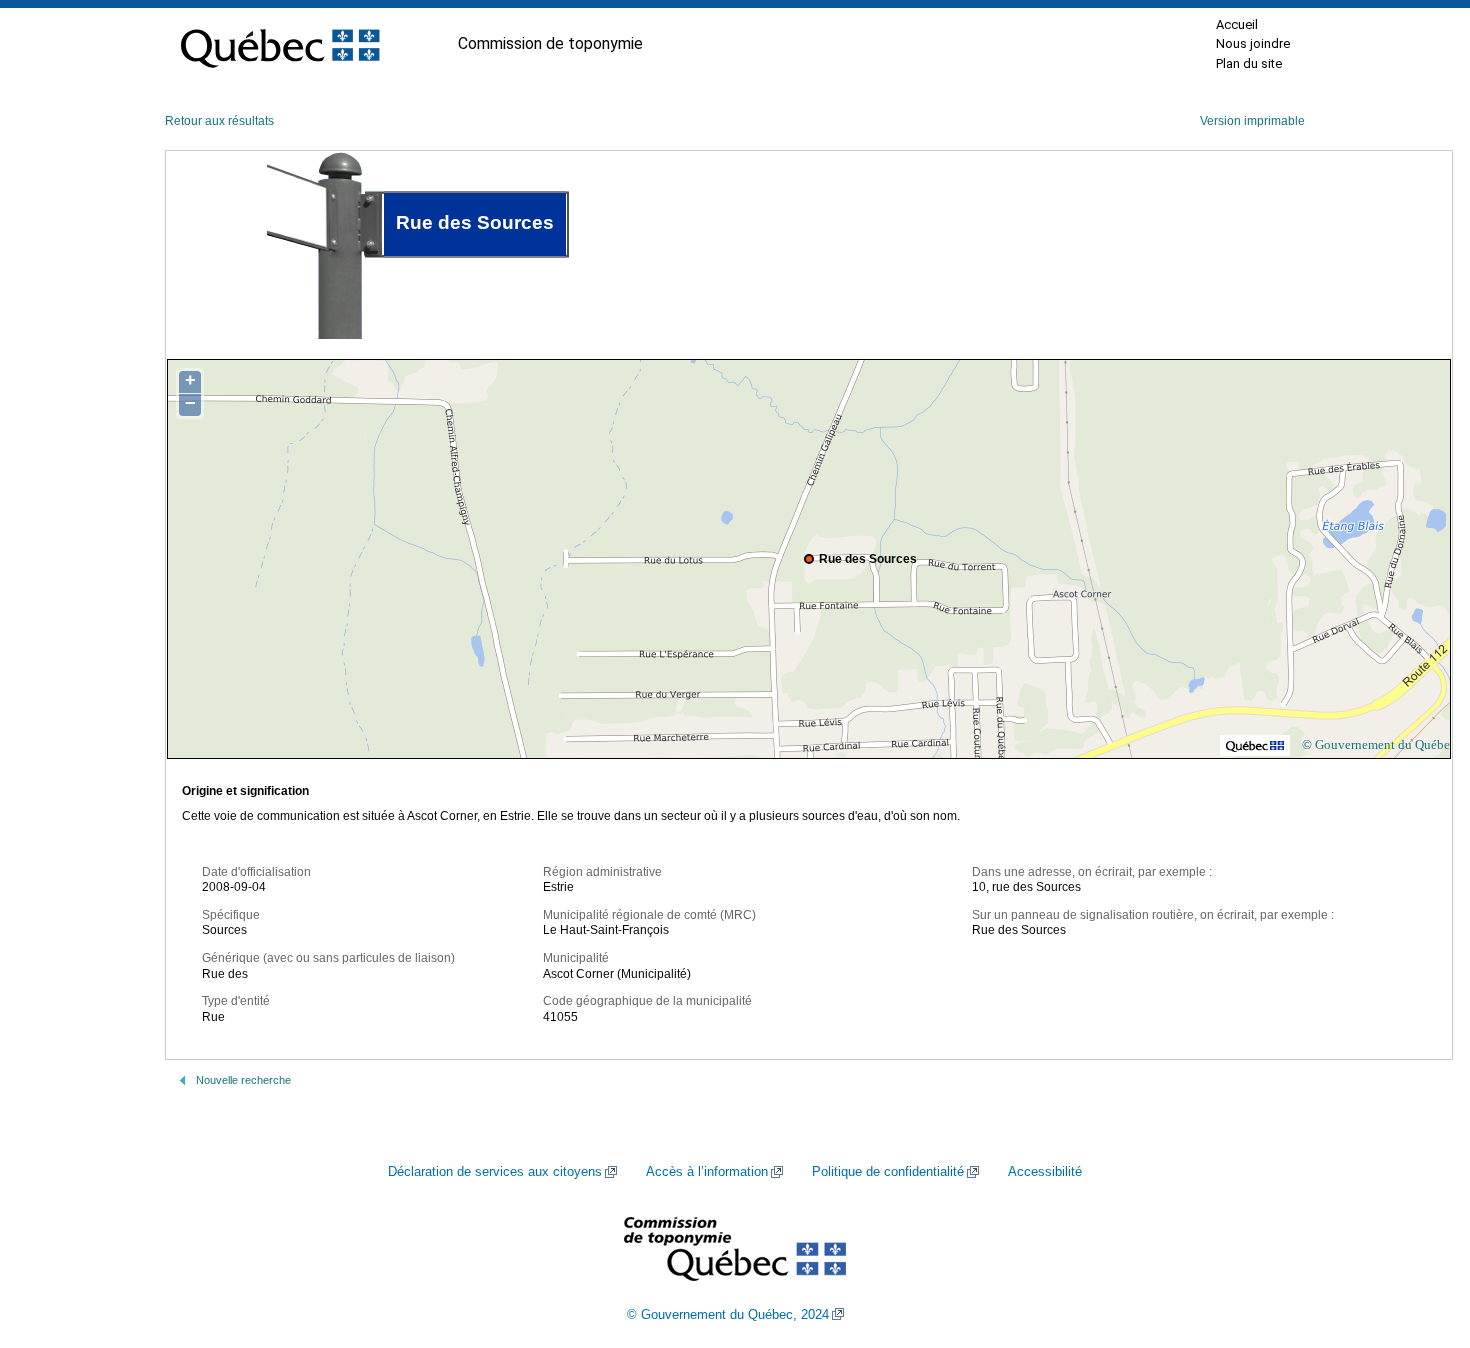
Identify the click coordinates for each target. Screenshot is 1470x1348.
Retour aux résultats (219, 121)
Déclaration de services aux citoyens (495, 1172)
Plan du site (1249, 63)
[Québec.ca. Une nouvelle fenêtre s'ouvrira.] (280, 44)
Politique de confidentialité (888, 1172)
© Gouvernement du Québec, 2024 (728, 1315)
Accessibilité (1045, 1172)
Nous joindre (1253, 43)
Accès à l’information (707, 1172)
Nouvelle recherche (243, 1080)
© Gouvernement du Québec (1379, 744)
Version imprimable (1252, 121)
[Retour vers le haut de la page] (1420, 1238)
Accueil (1237, 24)
